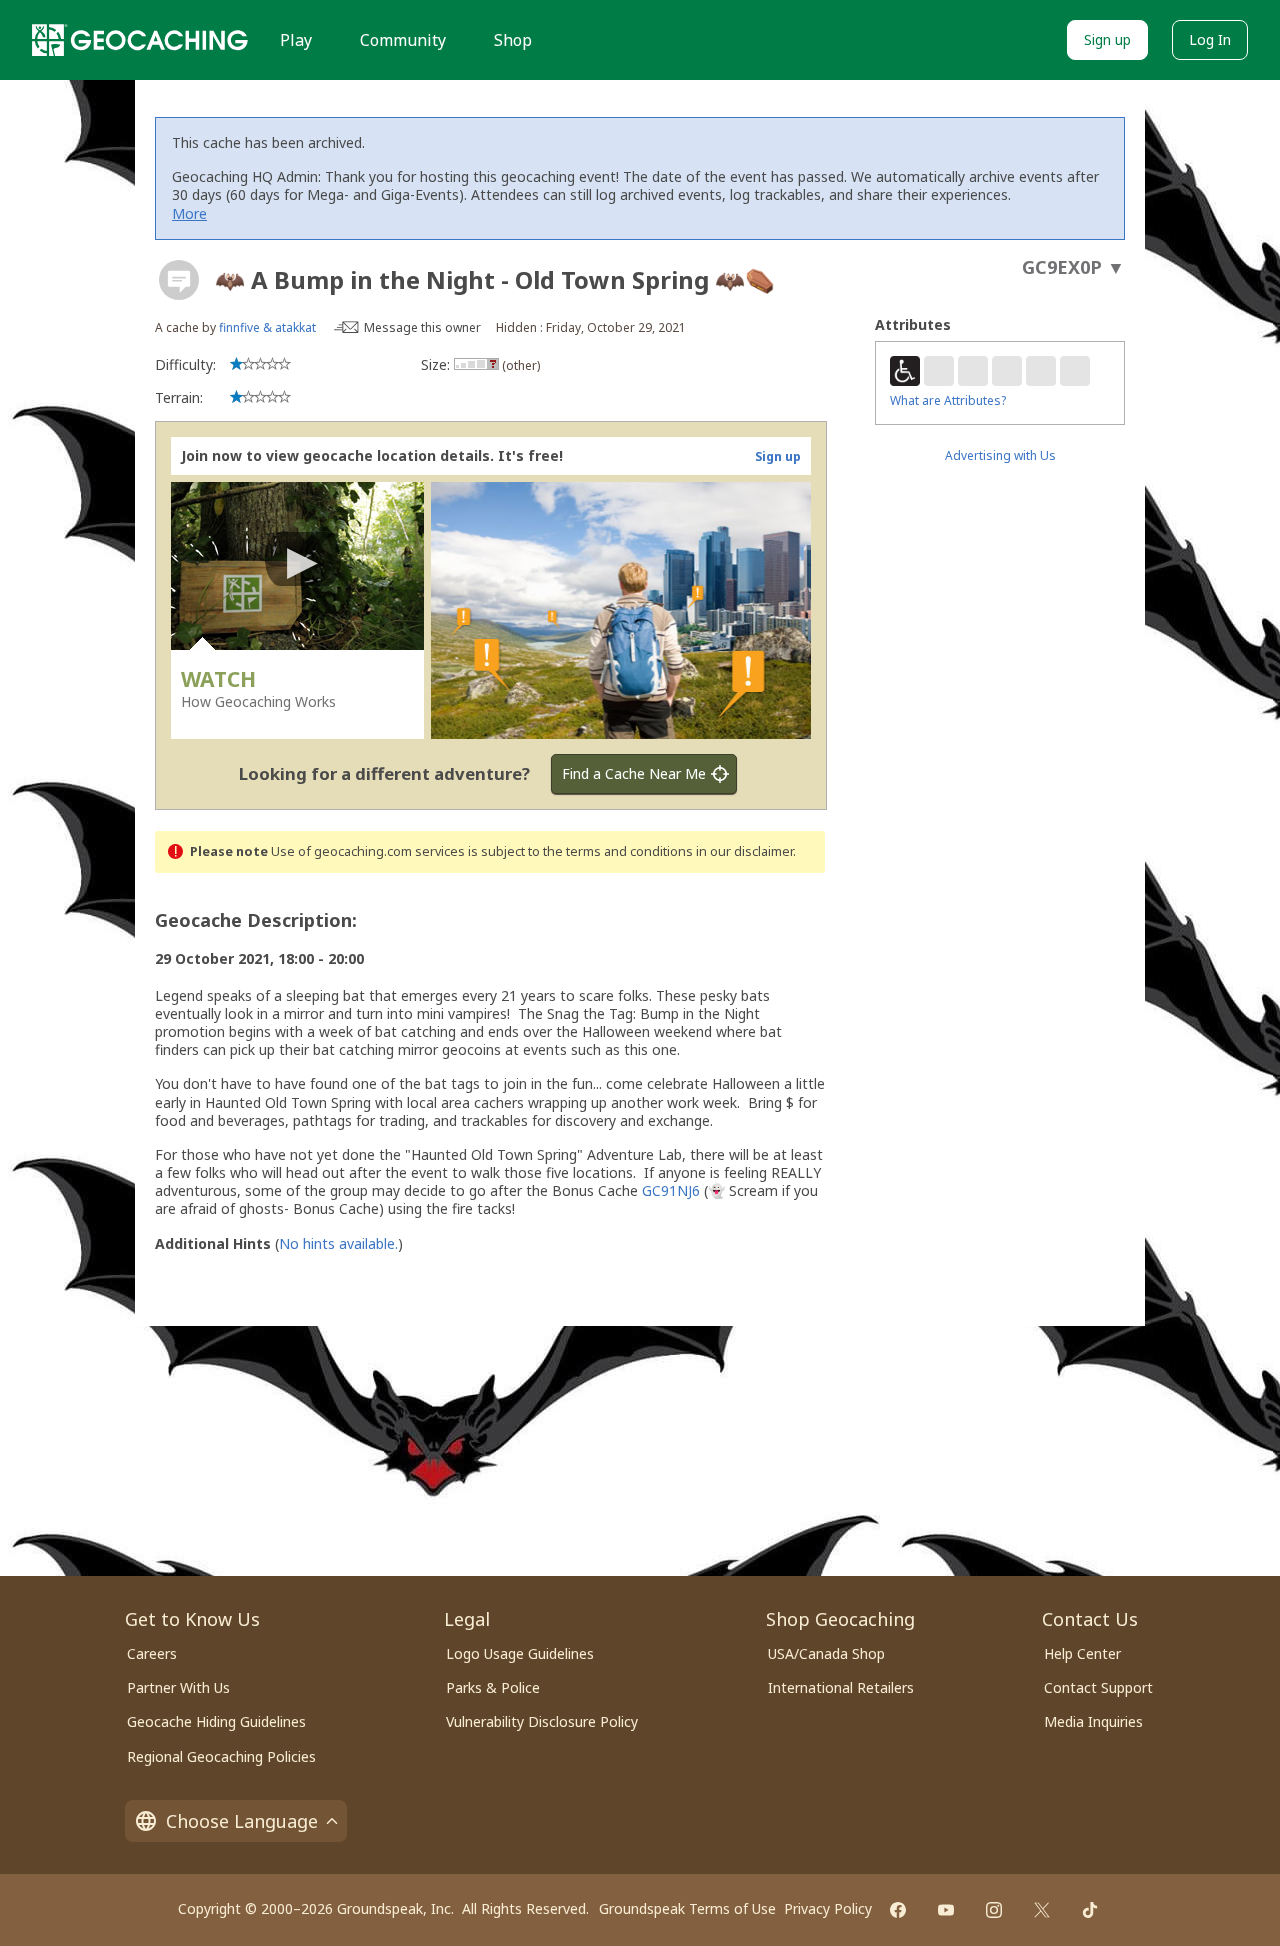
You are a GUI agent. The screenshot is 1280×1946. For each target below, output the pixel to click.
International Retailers (841, 1687)
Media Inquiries (1093, 1721)
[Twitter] (1042, 1910)
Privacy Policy (828, 1908)
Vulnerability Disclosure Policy (542, 1721)
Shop (513, 40)
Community (403, 40)
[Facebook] (898, 1910)
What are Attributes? (948, 400)
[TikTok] (1090, 1910)
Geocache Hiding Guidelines (216, 1721)
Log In (1210, 39)
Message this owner (422, 327)
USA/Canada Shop (826, 1653)
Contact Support (1098, 1687)
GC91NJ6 (671, 1190)
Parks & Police (493, 1687)
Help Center (1082, 1653)
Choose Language (242, 1821)
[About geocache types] (179, 280)
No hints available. (338, 1243)
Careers (152, 1653)
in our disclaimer (744, 851)
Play (296, 40)
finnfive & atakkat (267, 327)
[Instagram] (994, 1910)
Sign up (1107, 39)
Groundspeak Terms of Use (687, 1908)
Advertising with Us (1000, 455)
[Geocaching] (140, 40)
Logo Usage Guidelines (520, 1653)
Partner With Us (178, 1687)
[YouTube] (946, 1910)
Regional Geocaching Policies (221, 1756)
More (189, 213)
